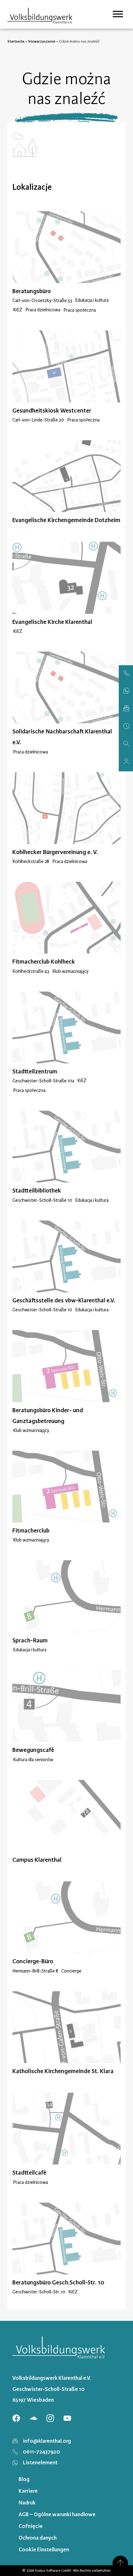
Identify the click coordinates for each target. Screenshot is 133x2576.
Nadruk (27, 2503)
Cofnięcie (31, 2526)
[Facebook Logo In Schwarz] (16, 2418)
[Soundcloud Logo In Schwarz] (33, 2418)
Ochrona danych (38, 2538)
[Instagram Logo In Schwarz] (50, 2418)
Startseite (16, 41)
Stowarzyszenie (42, 41)
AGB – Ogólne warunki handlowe (57, 2514)
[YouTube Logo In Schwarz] (67, 2418)
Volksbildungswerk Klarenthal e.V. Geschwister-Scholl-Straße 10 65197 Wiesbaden (52, 2389)
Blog (24, 2479)
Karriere (28, 2491)
